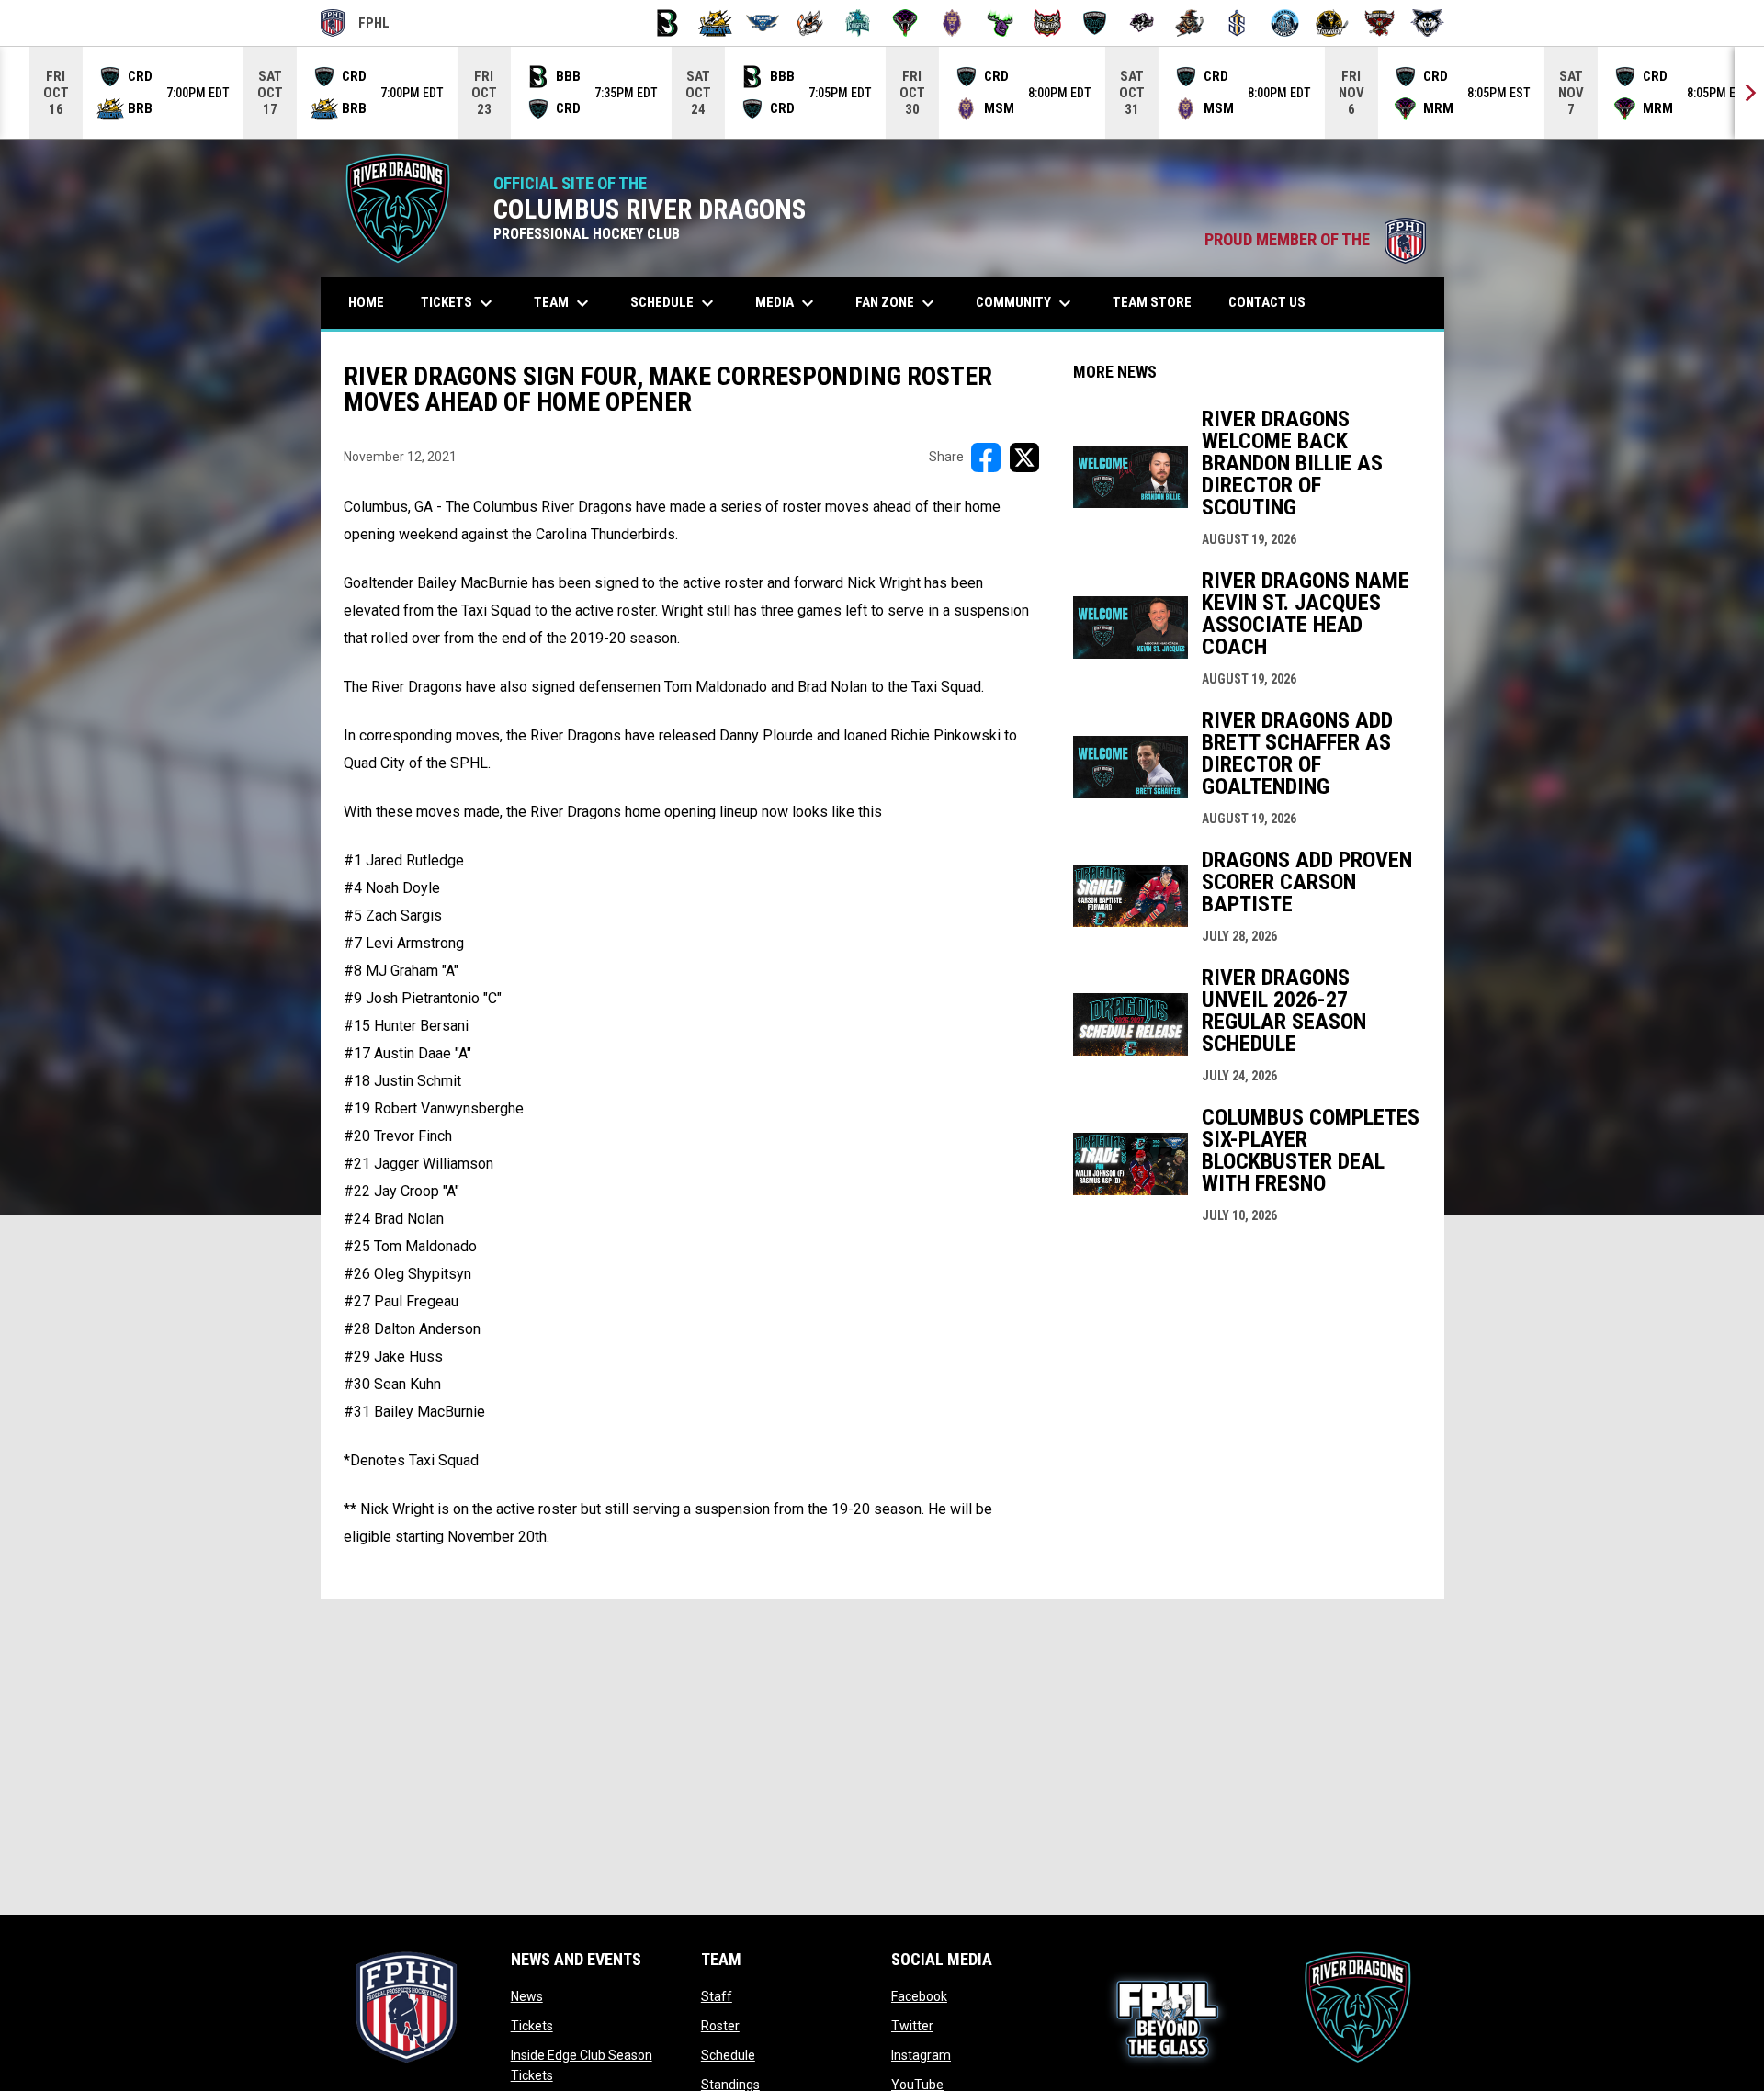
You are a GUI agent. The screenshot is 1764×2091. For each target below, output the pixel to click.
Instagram (921, 2055)
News (527, 1996)
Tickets (532, 2026)
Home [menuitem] (366, 302)
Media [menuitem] (787, 303)
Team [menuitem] (564, 303)
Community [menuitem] (1026, 303)
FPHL (356, 26)
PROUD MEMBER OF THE (1315, 240)
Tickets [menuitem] (459, 303)
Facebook (919, 1996)
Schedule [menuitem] (674, 303)
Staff (717, 1996)
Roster (720, 2026)
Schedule (728, 2055)
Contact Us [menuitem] (1267, 302)
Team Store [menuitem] (1159, 302)
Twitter (912, 2026)
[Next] (1749, 93)
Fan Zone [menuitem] (897, 303)
